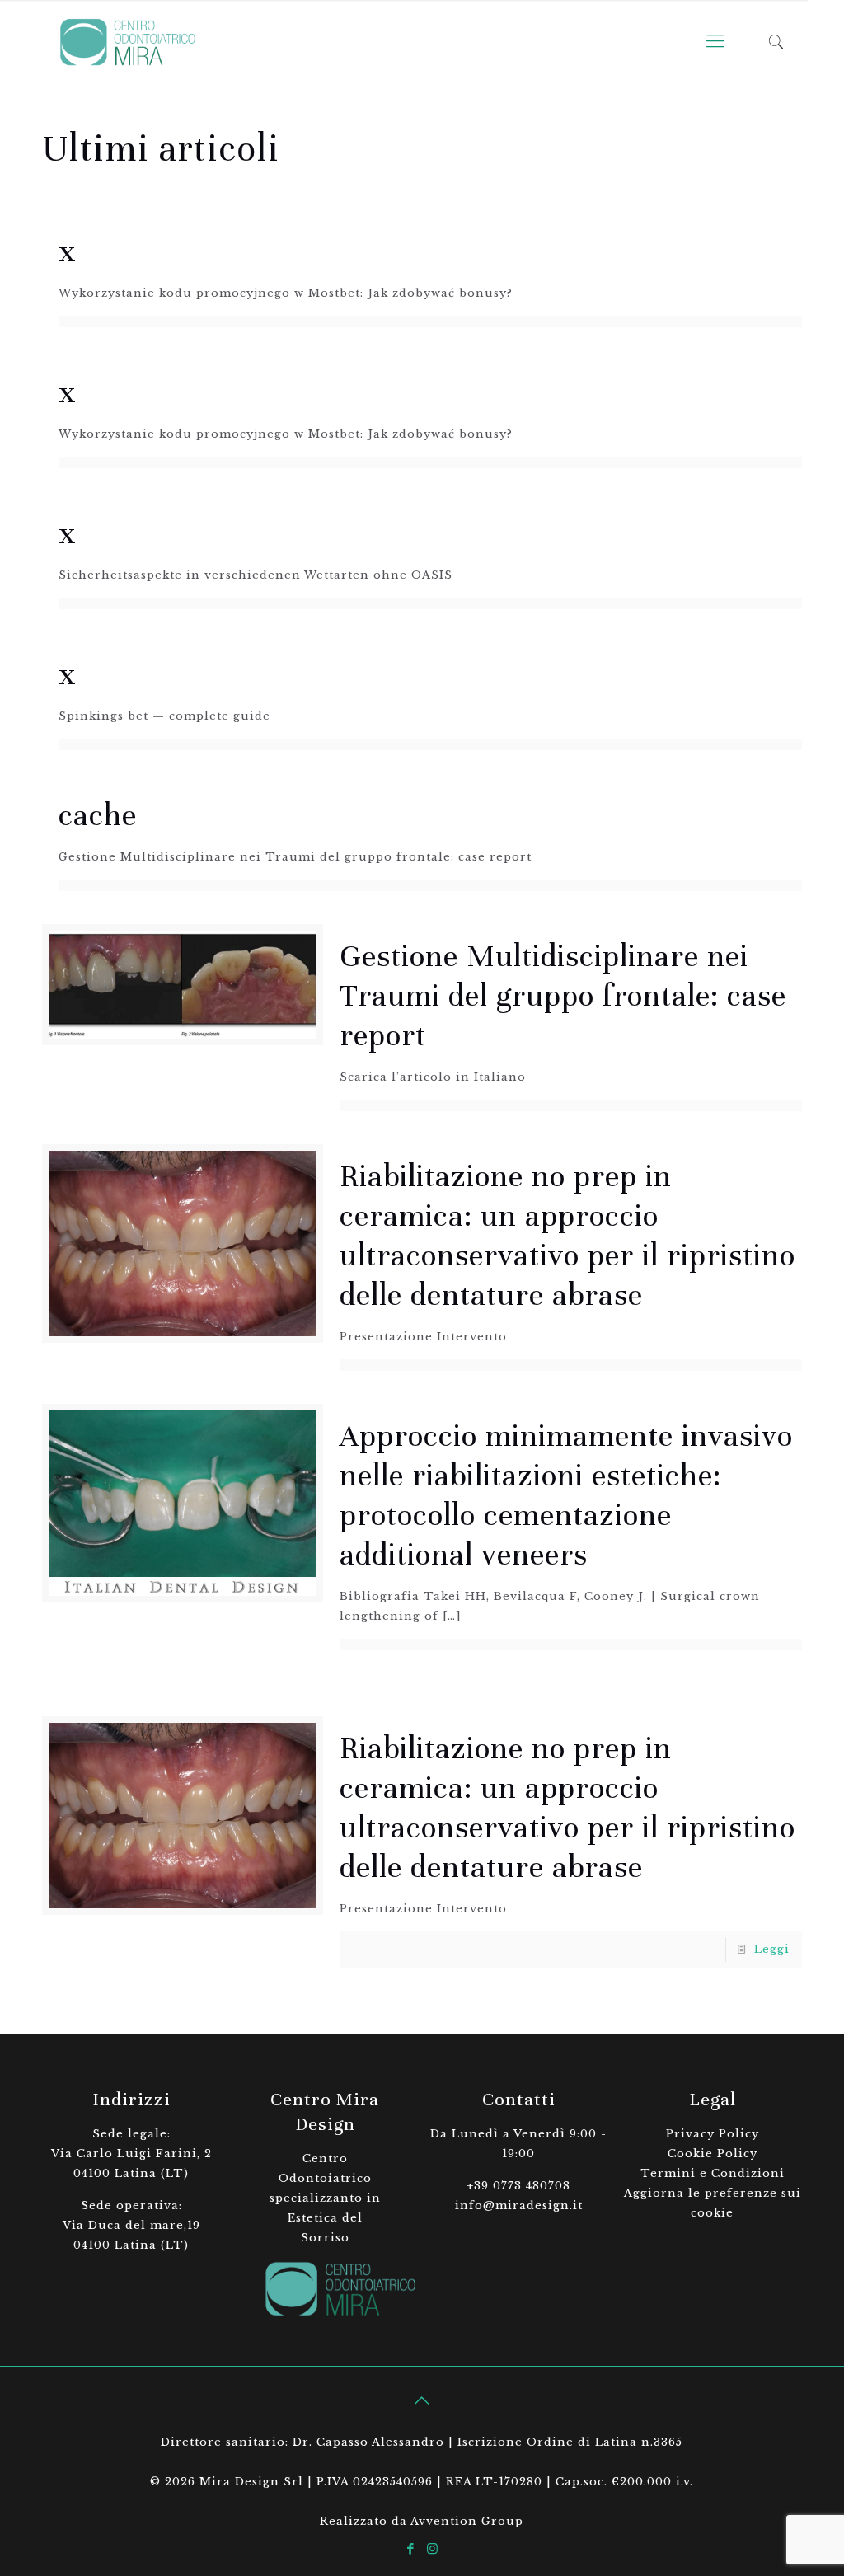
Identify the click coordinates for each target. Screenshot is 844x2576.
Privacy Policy (713, 2134)
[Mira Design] (127, 41)
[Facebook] (411, 2548)
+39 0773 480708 (518, 2186)
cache (98, 815)
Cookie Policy (713, 2154)
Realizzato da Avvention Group (422, 2521)
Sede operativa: (131, 2205)
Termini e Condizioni (713, 2173)
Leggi (772, 1949)
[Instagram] (433, 2548)
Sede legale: (131, 2134)
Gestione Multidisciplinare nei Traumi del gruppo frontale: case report (563, 996)
